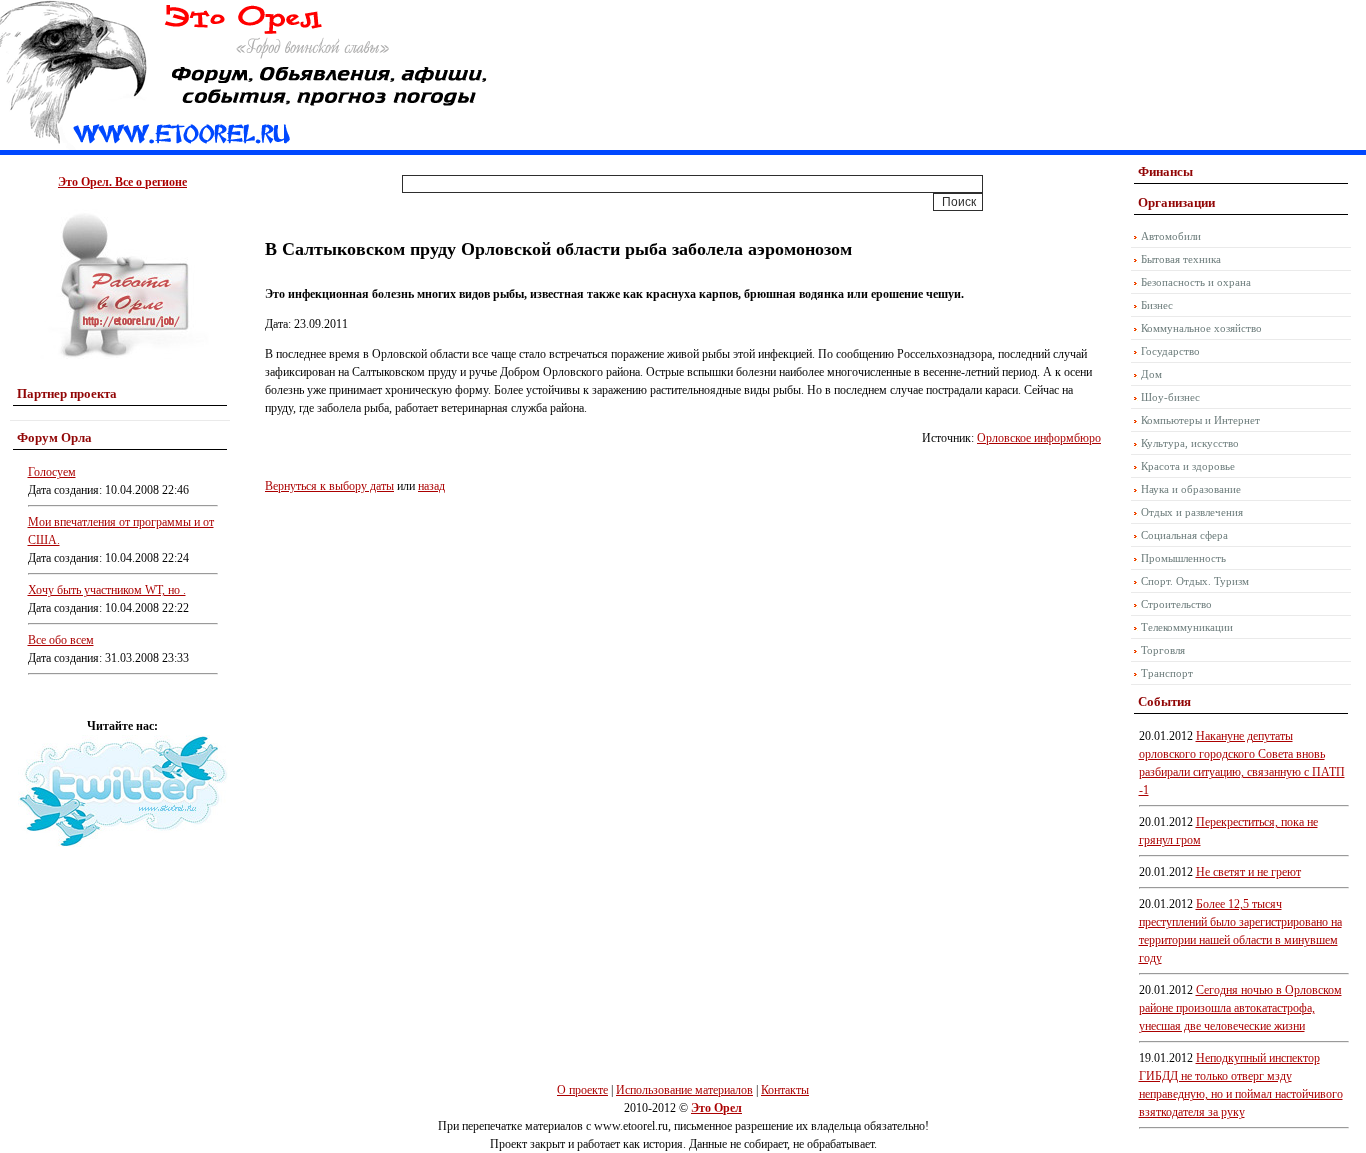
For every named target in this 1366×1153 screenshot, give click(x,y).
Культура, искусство (1190, 443)
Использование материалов (684, 1090)
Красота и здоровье (1188, 466)
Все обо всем (61, 640)
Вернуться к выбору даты (329, 486)
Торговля (1163, 650)
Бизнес (1157, 305)
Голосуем (52, 472)
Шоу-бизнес (1170, 397)
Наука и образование (1191, 489)
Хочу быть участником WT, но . (107, 590)
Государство (1170, 351)
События (1164, 701)
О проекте (582, 1090)
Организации (1176, 202)
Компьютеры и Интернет (1200, 420)
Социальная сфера (1184, 535)
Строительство (1176, 604)
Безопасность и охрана (1196, 282)
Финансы (1165, 171)
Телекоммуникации (1187, 627)
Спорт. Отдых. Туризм (1195, 581)
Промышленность (1183, 558)
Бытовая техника (1181, 259)
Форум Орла (54, 437)
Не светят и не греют (1248, 872)
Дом (1151, 374)
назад (431, 486)
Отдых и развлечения (1192, 512)
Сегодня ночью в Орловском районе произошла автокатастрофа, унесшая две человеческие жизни (1240, 1008)
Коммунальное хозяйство (1201, 328)
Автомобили (1171, 236)
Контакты (785, 1090)
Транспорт (1167, 673)
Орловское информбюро (1039, 438)
